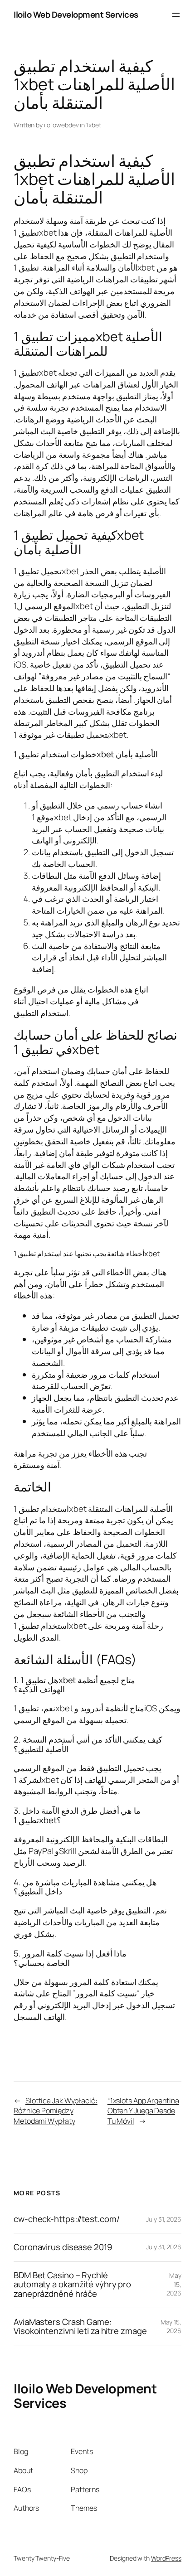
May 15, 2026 (174, 2284)
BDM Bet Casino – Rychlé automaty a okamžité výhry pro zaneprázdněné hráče (72, 2285)
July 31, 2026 (164, 2219)
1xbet (94, 125)
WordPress (166, 2558)
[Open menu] (176, 15)
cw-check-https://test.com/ (66, 2219)
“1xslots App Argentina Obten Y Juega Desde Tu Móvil (143, 2111)
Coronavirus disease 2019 (63, 2247)
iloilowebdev (61, 125)
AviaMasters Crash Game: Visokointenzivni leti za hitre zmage (80, 2327)
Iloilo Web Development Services (76, 15)
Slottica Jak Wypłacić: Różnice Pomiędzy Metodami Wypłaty (56, 2111)
